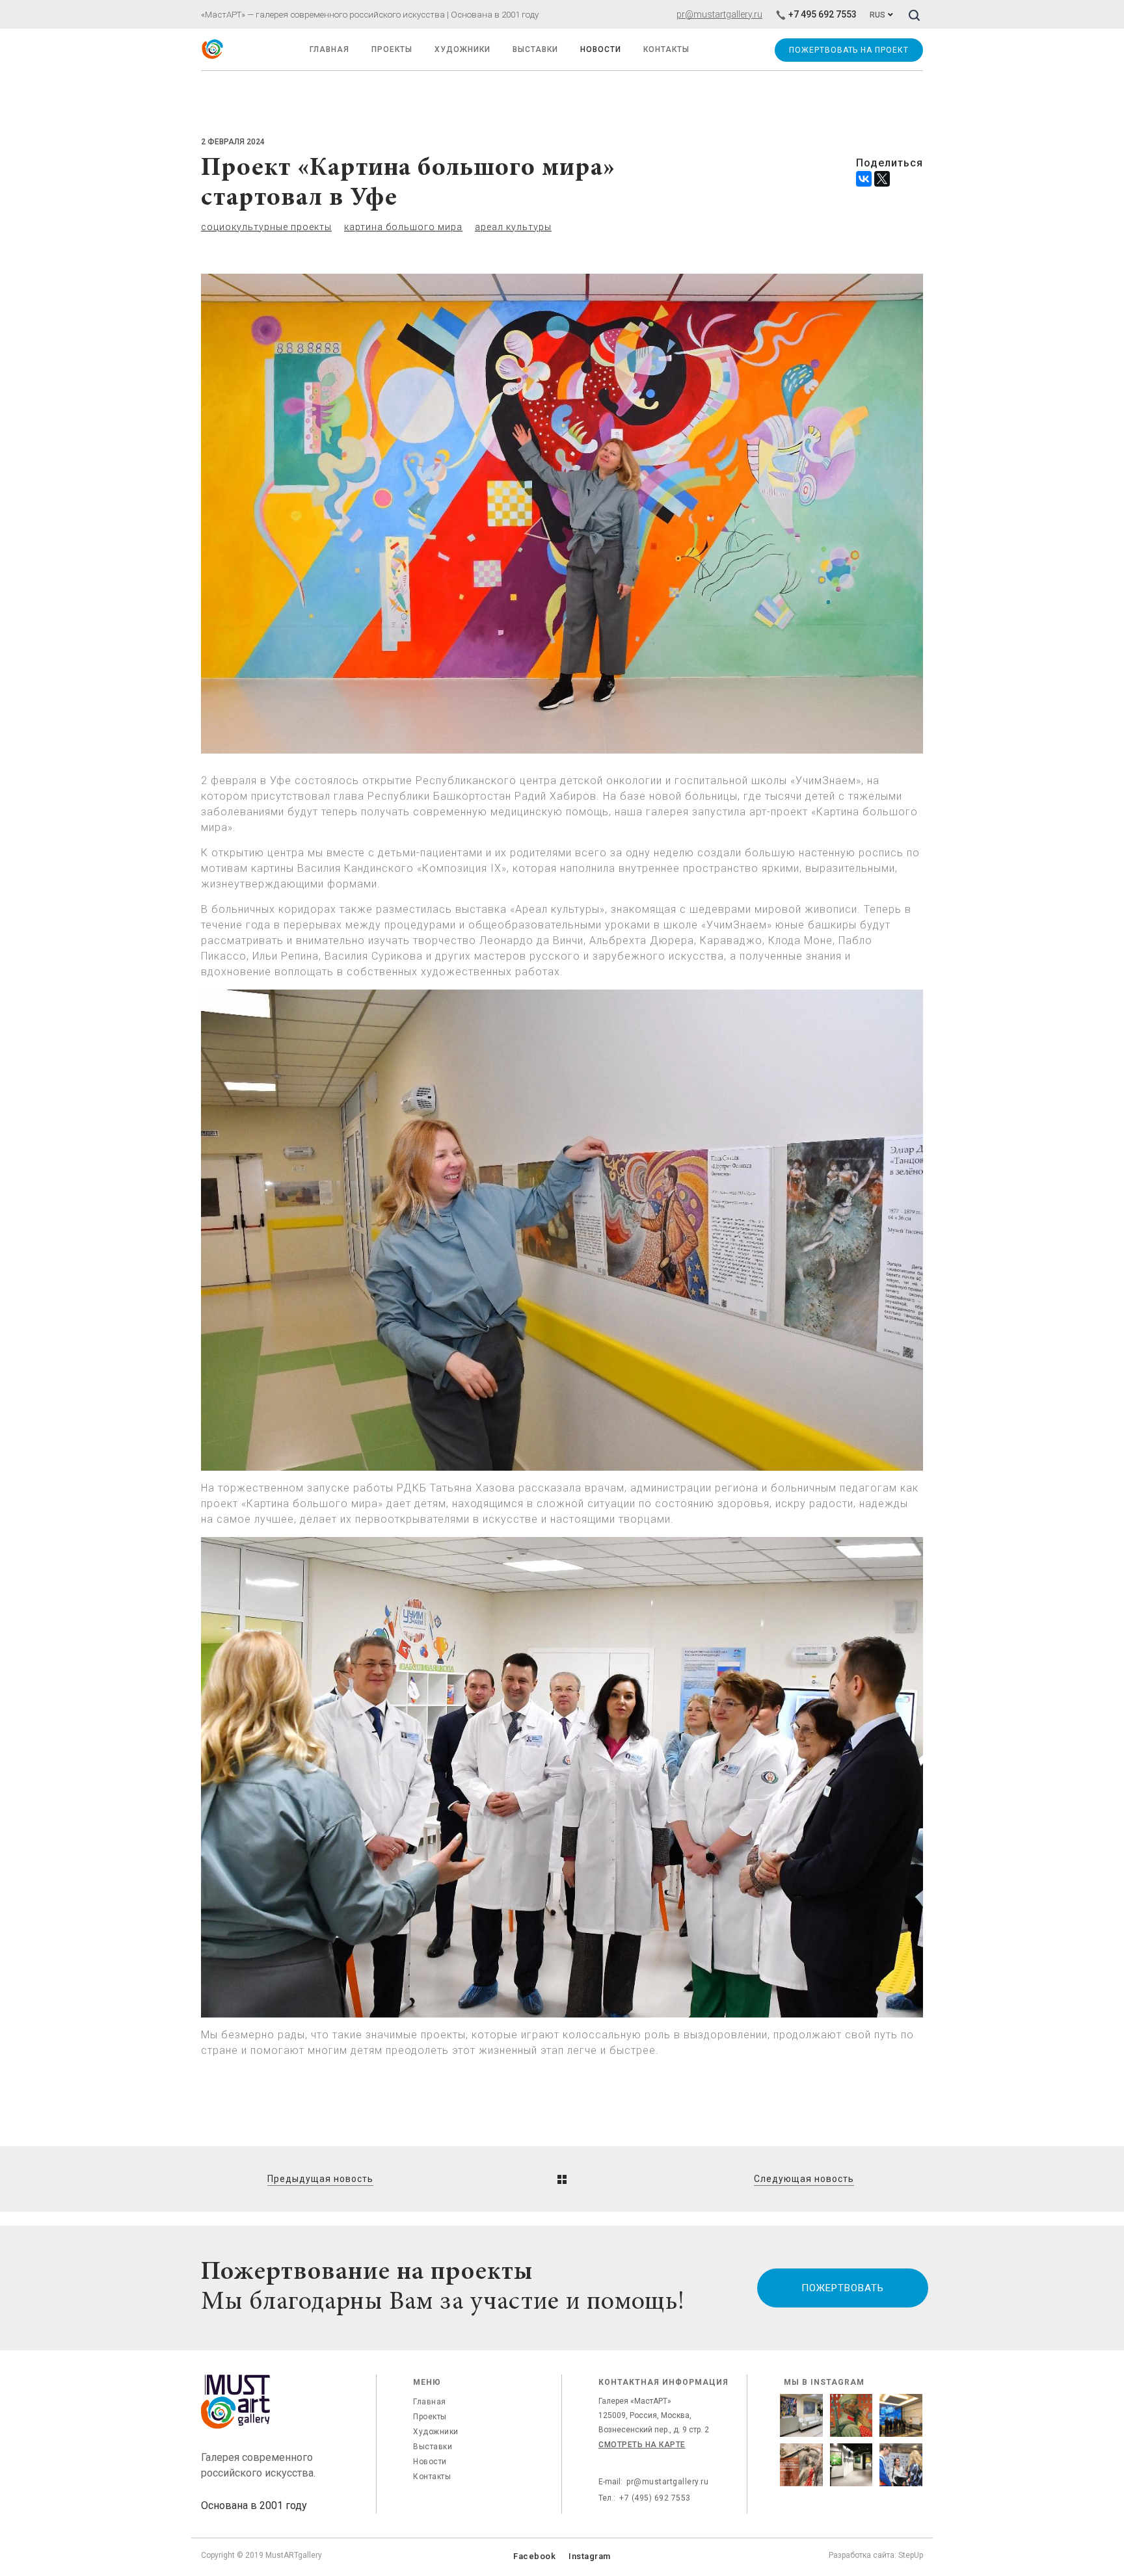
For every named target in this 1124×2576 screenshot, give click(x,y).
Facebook (534, 2556)
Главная (430, 2402)
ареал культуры (513, 227)
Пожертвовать (842, 2288)
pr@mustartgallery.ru (719, 14)
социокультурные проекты (266, 227)
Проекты (392, 49)
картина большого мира (403, 227)
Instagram (590, 2556)
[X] (882, 179)
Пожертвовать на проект (849, 50)
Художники (462, 49)
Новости (430, 2462)
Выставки (433, 2447)
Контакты (432, 2477)
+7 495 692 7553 (823, 14)
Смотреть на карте (642, 2445)
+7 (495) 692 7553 (655, 2498)
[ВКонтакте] (864, 179)
